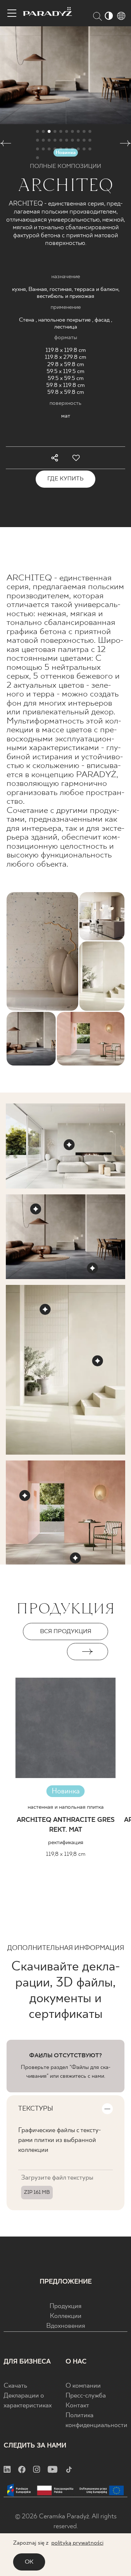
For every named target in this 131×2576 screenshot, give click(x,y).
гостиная (61, 289)
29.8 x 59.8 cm (66, 364)
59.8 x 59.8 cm (66, 392)
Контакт (77, 2406)
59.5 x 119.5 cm (65, 371)
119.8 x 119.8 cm (66, 350)
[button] (6, 145)
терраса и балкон (96, 289)
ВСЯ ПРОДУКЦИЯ (66, 1631)
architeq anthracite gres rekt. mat (66, 1825)
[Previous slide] (43, 1652)
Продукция (65, 2306)
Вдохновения (66, 2326)
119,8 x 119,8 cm (66, 1854)
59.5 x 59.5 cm (66, 378)
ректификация (66, 1842)
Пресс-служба (86, 2396)
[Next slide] (88, 1652)
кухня (19, 289)
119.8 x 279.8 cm (65, 357)
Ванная (38, 289)
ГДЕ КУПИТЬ (65, 479)
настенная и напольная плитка (66, 1807)
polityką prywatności (77, 2543)
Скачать (15, 2386)
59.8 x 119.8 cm (65, 385)
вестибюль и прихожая (65, 296)
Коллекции (66, 2316)
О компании (83, 2386)
